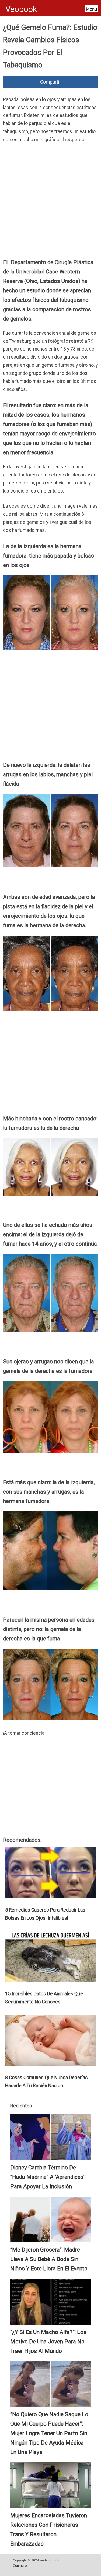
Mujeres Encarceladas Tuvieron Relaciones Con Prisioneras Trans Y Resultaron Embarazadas (49, 2530)
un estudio (32, 290)
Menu (91, 9)
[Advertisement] (50, 202)
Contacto (20, 2566)
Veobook (21, 9)
